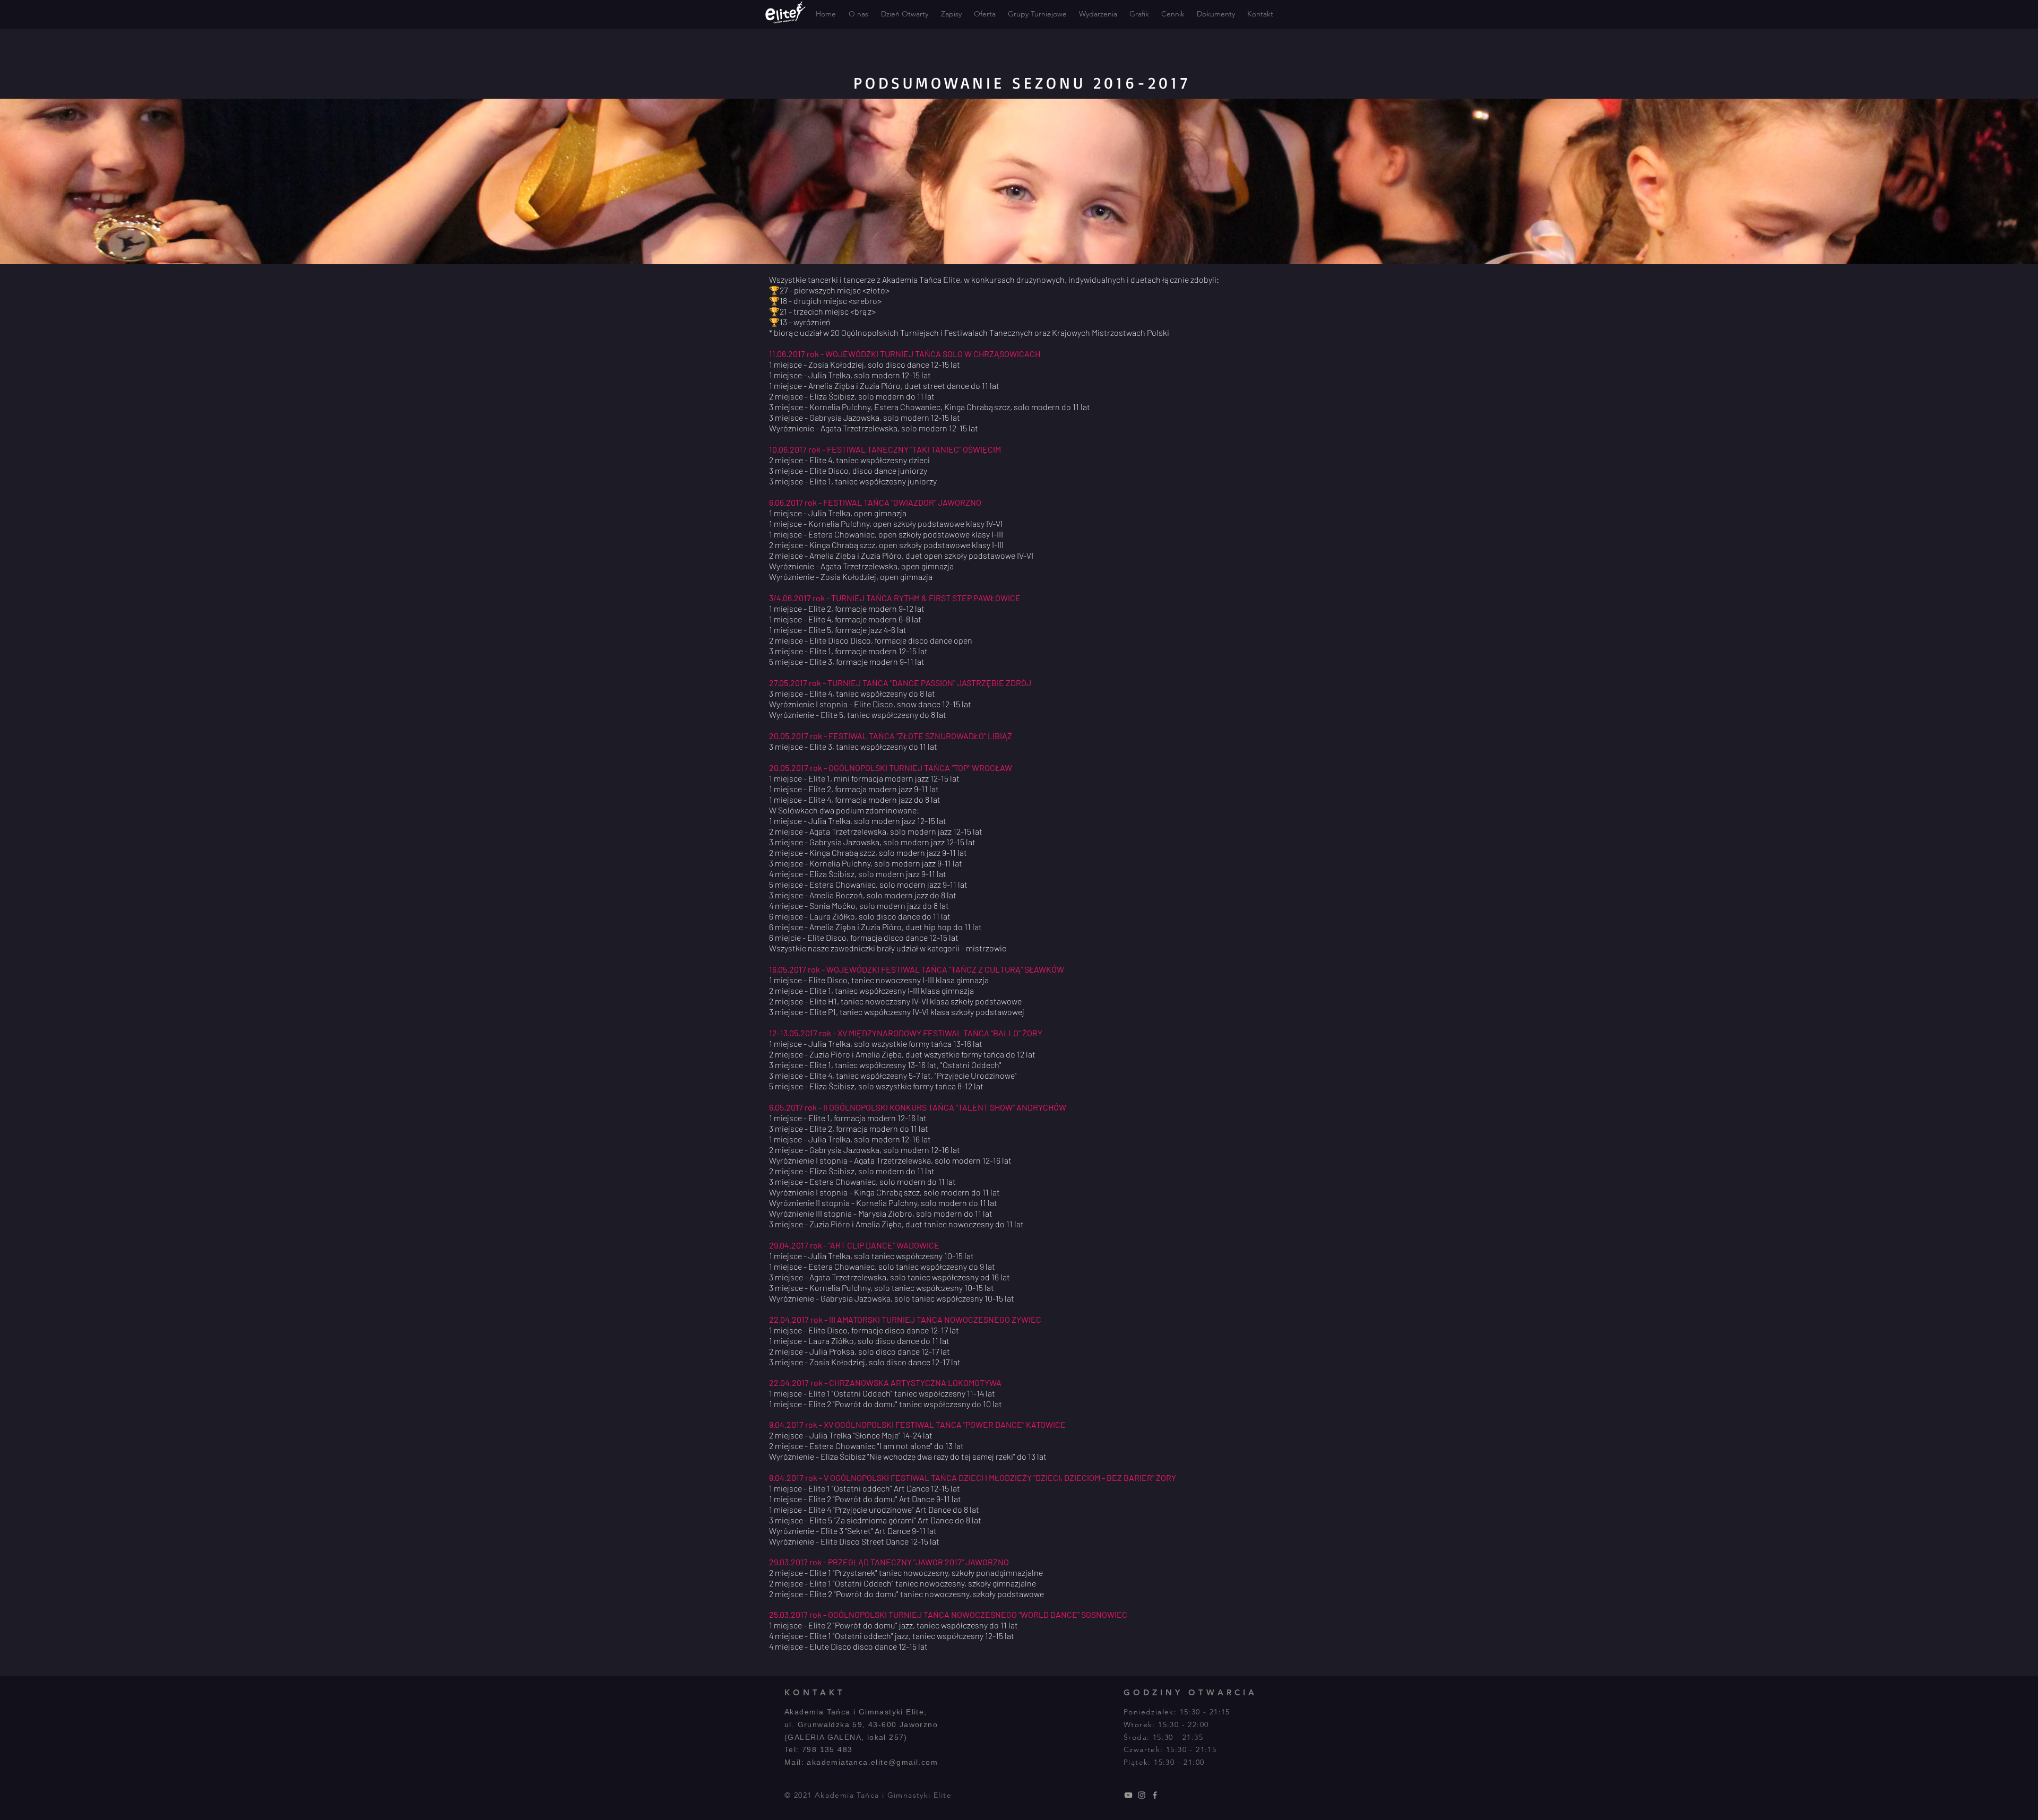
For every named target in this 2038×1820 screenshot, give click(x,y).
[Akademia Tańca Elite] (1128, 1795)
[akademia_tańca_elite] (1142, 1795)
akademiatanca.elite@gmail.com (872, 1762)
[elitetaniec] (1155, 1795)
